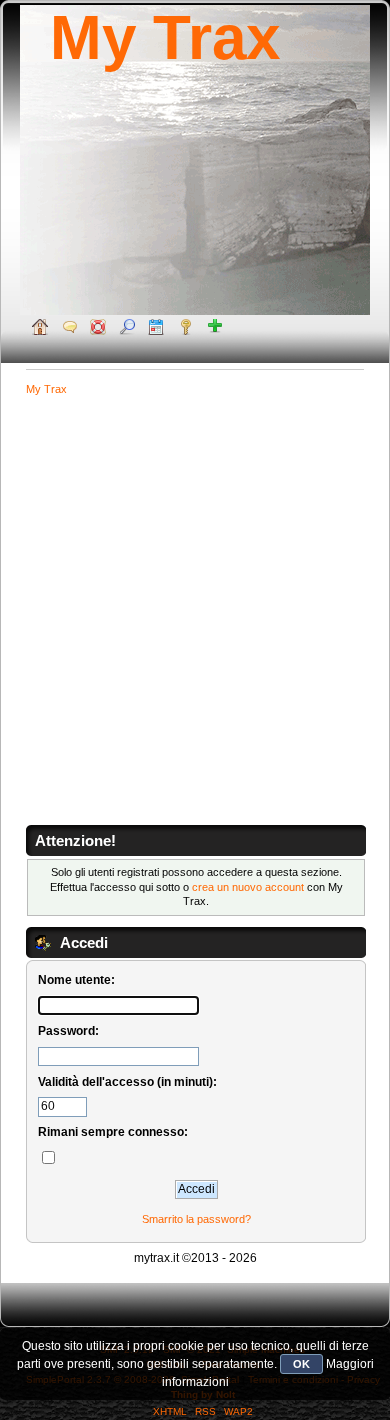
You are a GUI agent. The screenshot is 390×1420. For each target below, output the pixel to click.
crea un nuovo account (248, 887)
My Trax (165, 37)
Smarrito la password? (196, 1219)
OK (301, 1364)
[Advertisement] (195, 614)
